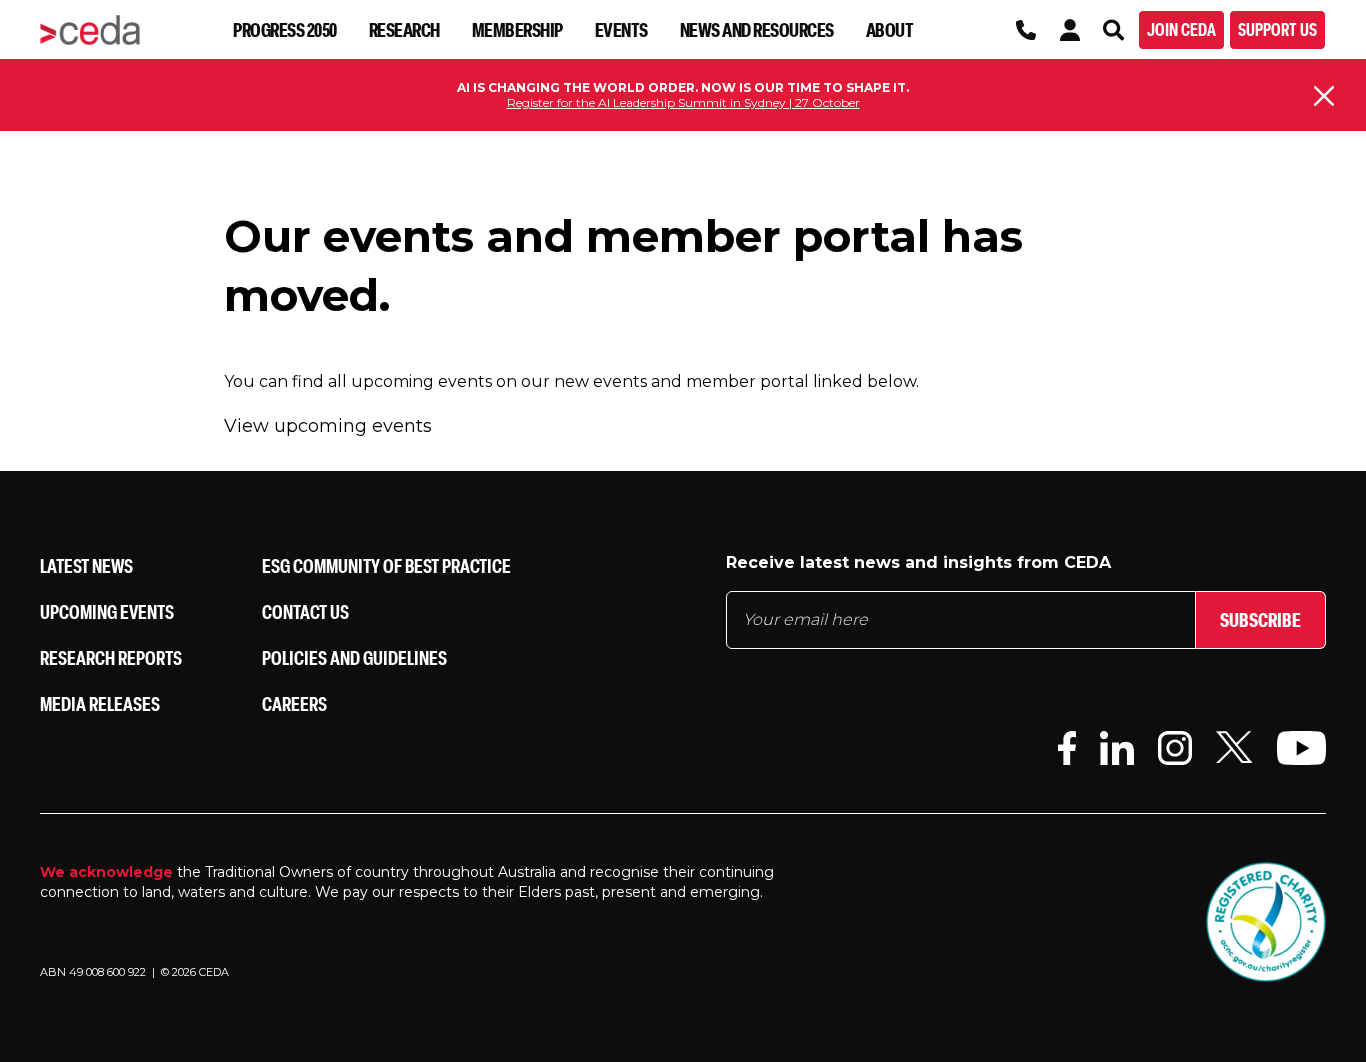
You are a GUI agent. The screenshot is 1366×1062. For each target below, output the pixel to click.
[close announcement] (1324, 96)
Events (621, 29)
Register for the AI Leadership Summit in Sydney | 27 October (683, 102)
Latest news (86, 565)
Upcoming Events (107, 611)
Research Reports (111, 657)
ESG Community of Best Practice (386, 565)
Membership (517, 29)
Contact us (305, 611)
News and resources (757, 29)
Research (404, 29)
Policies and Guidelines (354, 657)
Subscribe (1260, 619)
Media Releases (100, 703)
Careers (294, 703)
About (890, 29)
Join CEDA (1181, 29)
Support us (1277, 29)
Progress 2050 (285, 29)
